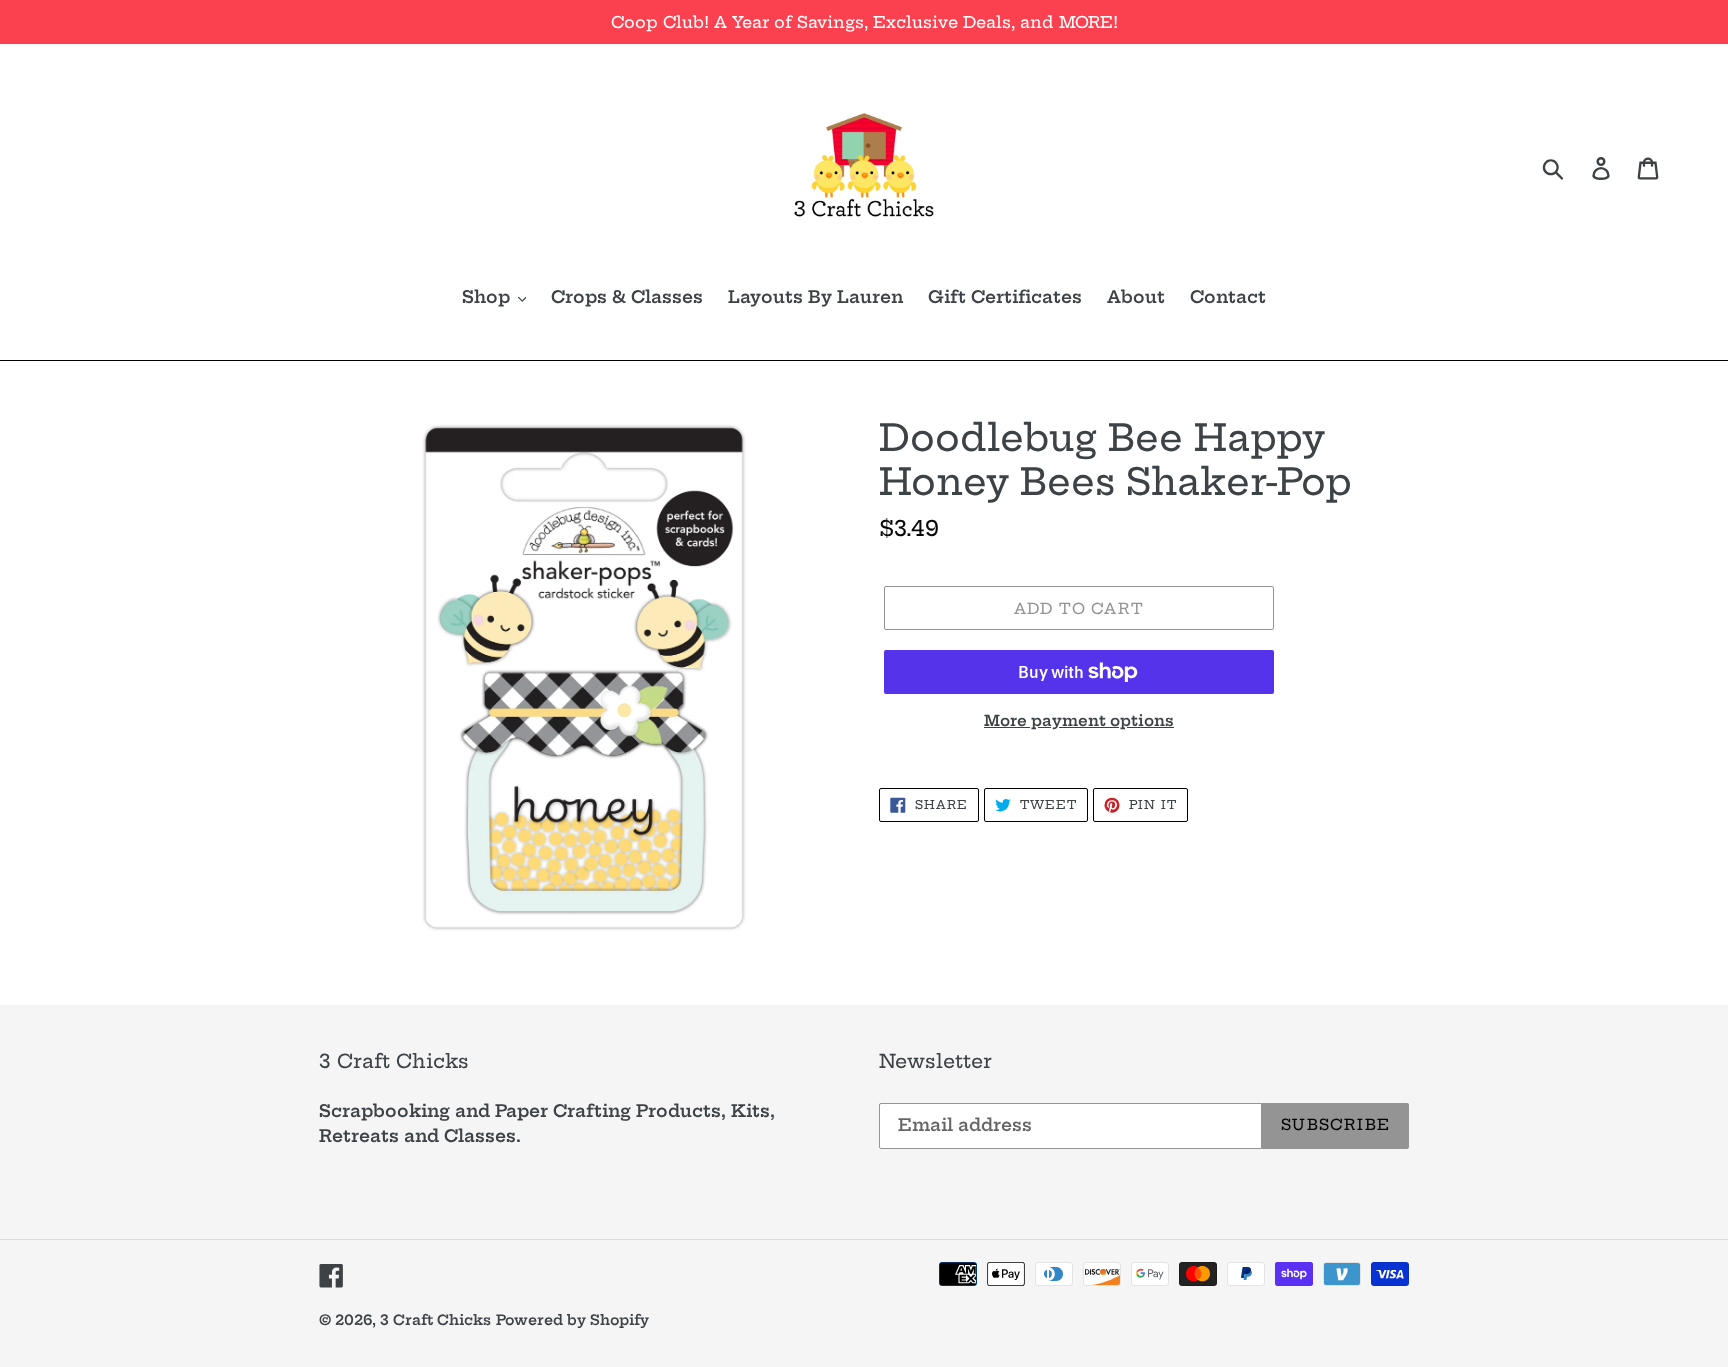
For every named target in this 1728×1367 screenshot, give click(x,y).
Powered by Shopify (572, 1320)
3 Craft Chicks (435, 1320)
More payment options (1079, 720)
